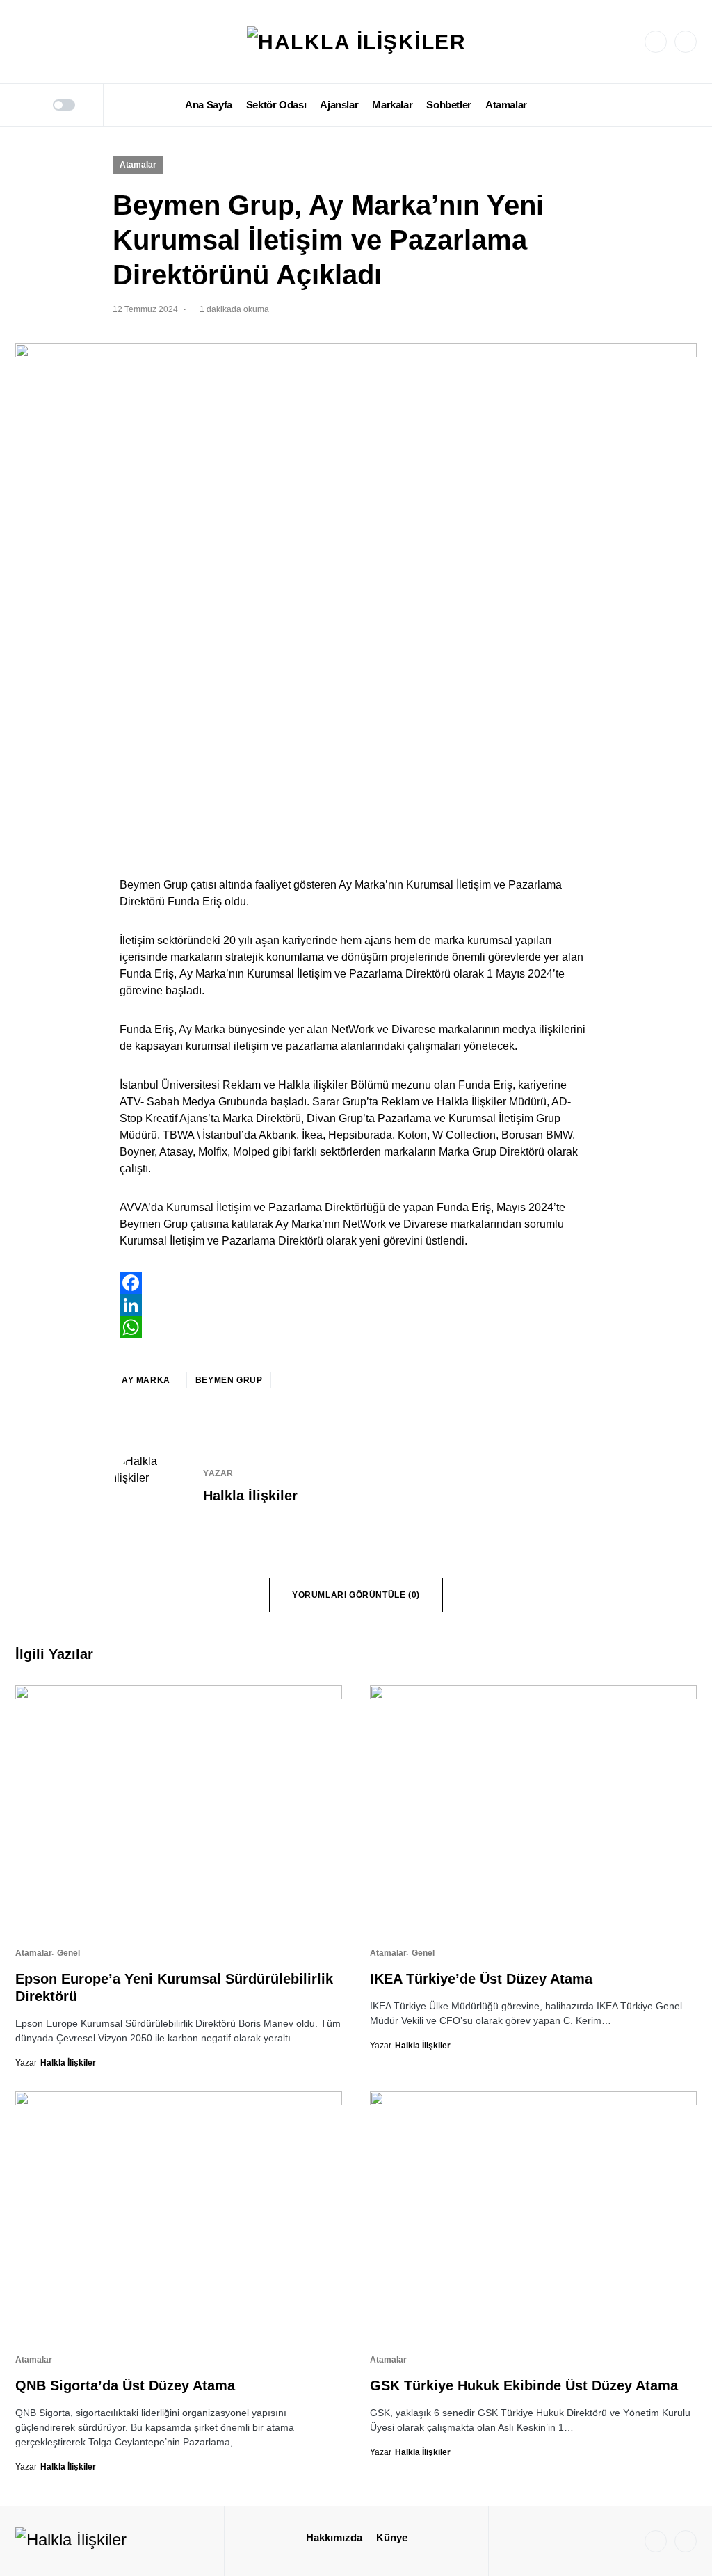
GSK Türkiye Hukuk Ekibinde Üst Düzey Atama (524, 2385)
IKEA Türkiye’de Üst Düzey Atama (481, 1979)
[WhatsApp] (356, 1327)
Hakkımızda (334, 2537)
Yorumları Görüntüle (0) (356, 1595)
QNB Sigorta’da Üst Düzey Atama (125, 2385)
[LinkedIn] (686, 42)
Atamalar (138, 165)
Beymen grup (229, 1380)
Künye (392, 2537)
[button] (20, 105)
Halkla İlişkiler (250, 1496)
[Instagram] (656, 42)
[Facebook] (356, 1283)
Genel (68, 1953)
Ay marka (146, 1380)
